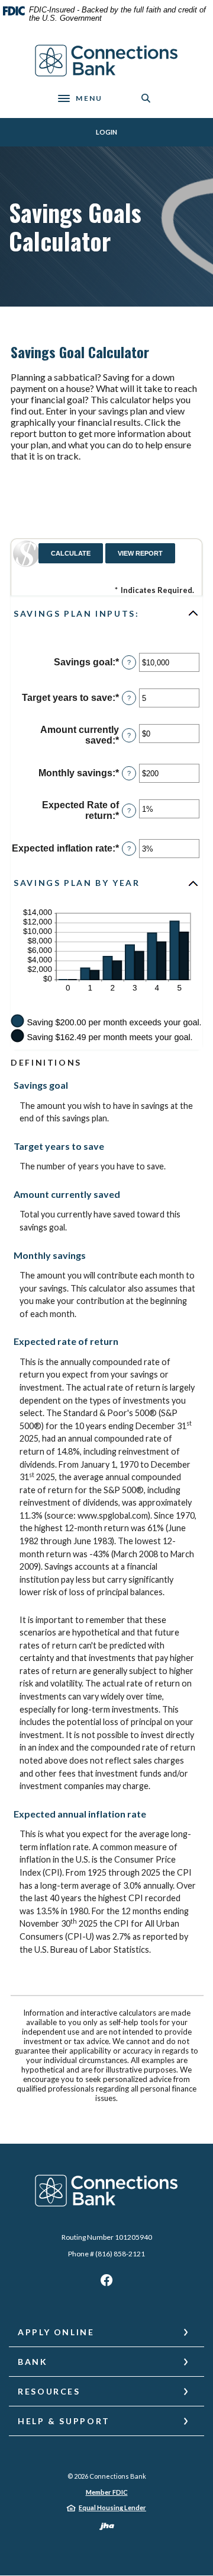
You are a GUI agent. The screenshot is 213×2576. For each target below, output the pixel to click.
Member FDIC (107, 2492)
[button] (106, 613)
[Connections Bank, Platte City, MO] (107, 61)
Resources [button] (49, 2391)
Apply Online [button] (56, 2332)
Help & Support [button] (64, 2421)
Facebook (106, 2283)
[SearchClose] (146, 98)
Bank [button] (33, 2362)
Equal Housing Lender (112, 2508)
